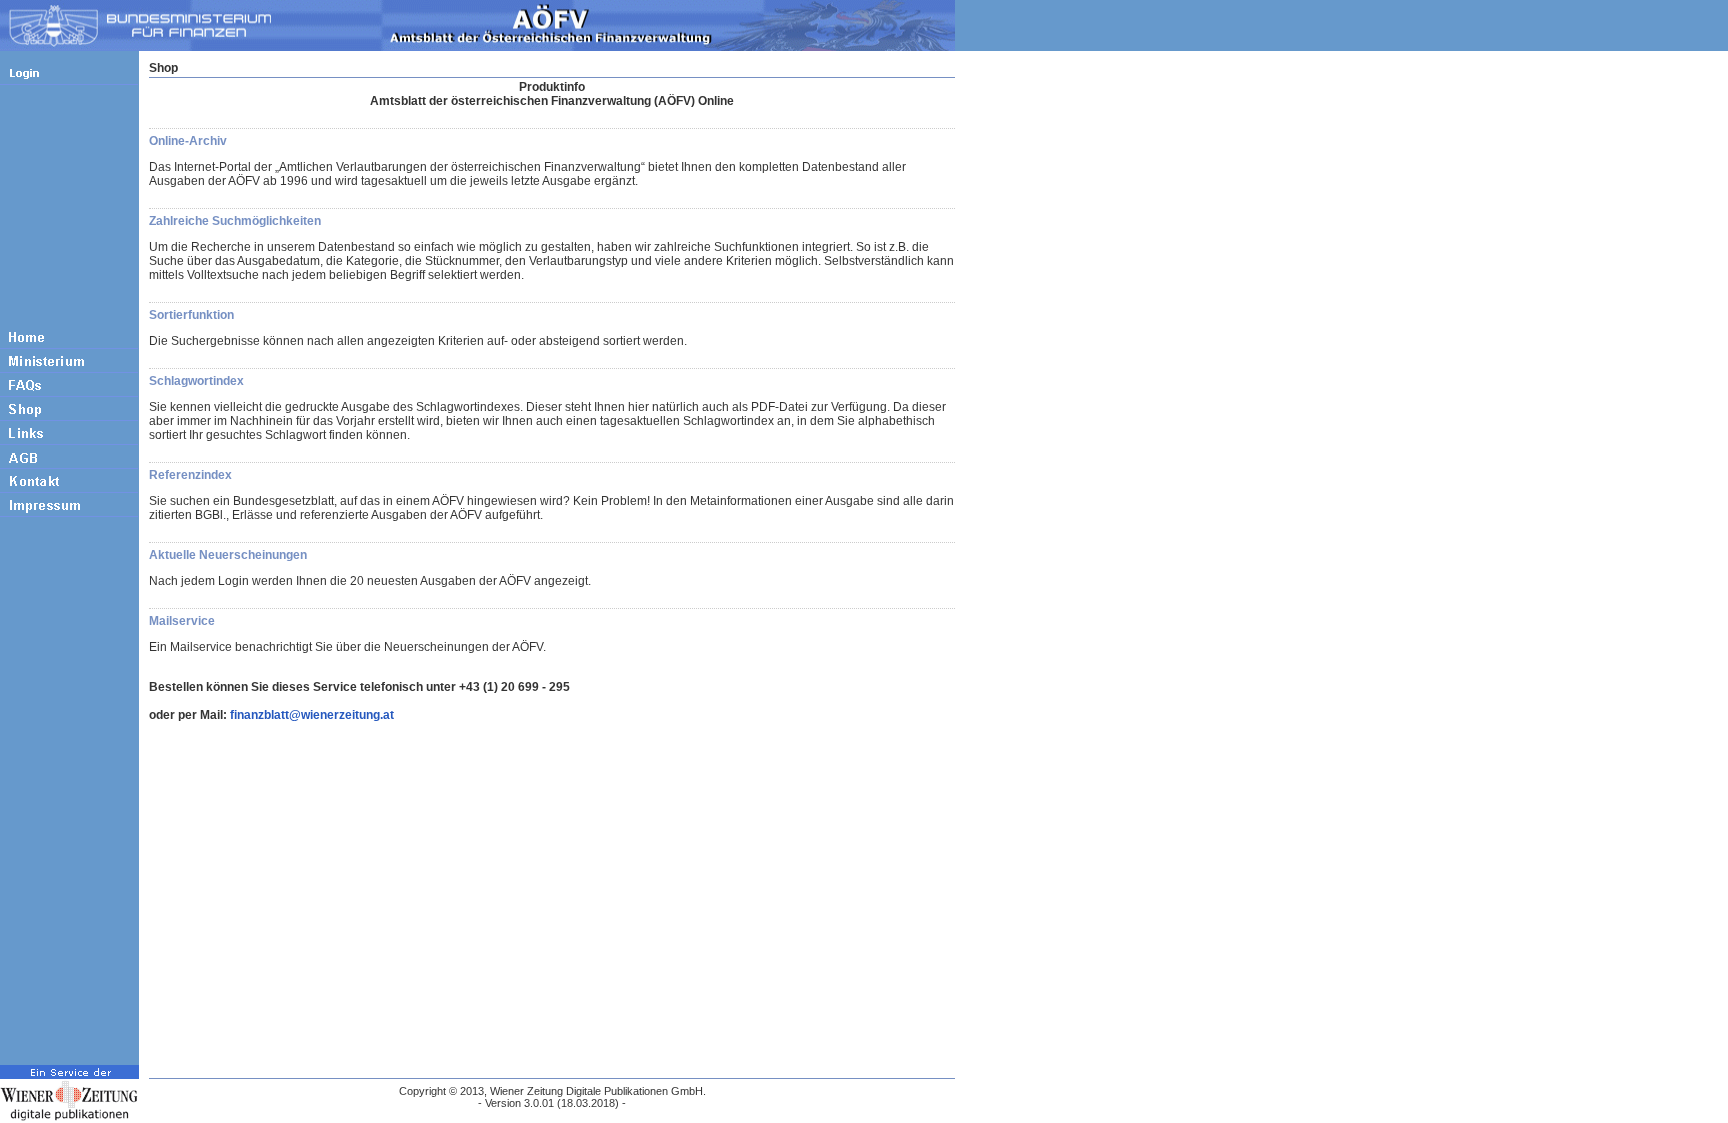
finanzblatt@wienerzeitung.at (312, 715)
